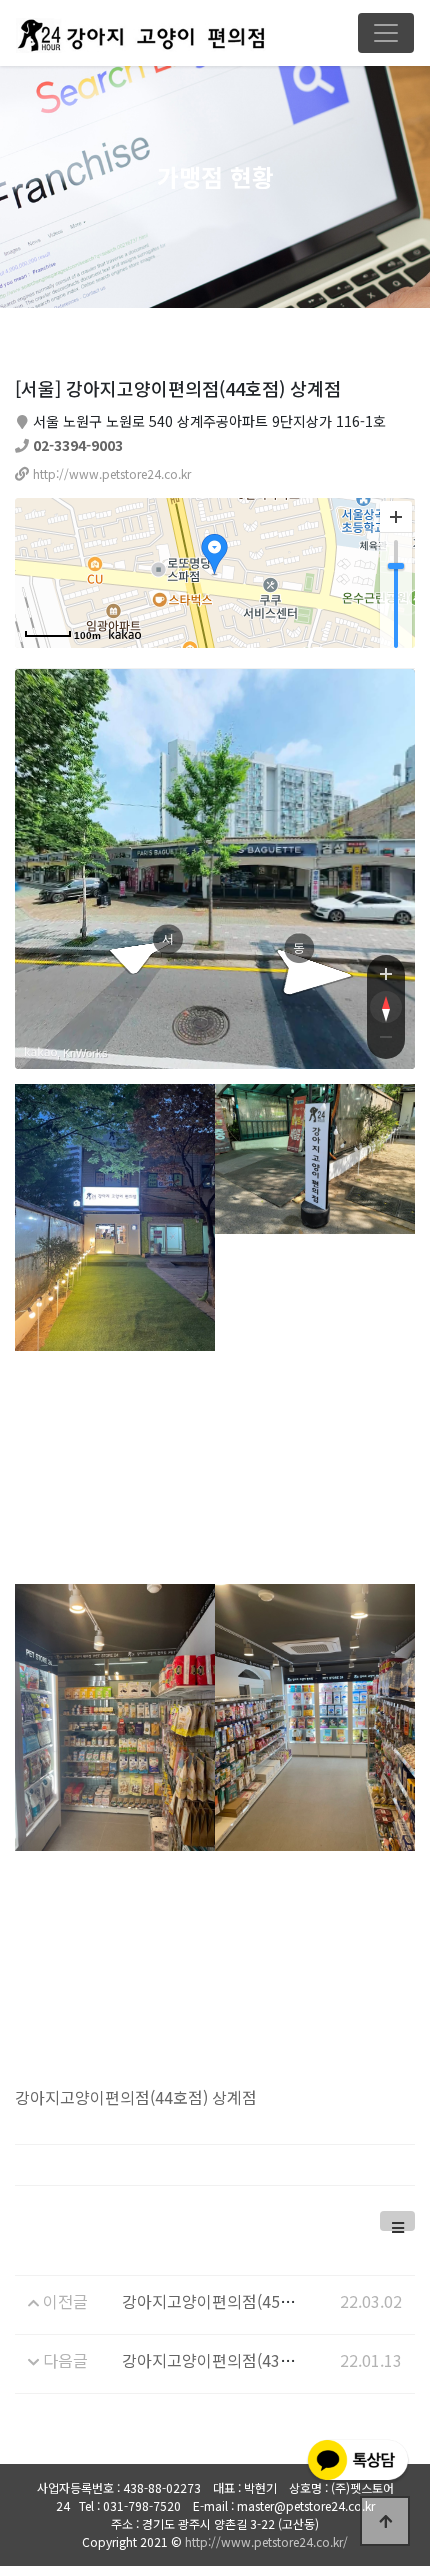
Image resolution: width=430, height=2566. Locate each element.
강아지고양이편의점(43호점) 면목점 (243, 2360)
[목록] (397, 2221)
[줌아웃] (386, 1041)
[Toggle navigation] (386, 33)
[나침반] (386, 1007)
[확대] (396, 517)
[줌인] (386, 973)
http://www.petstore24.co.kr (112, 473)
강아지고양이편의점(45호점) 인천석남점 (258, 2301)
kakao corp (41, 1052)
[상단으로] (385, 2521)
